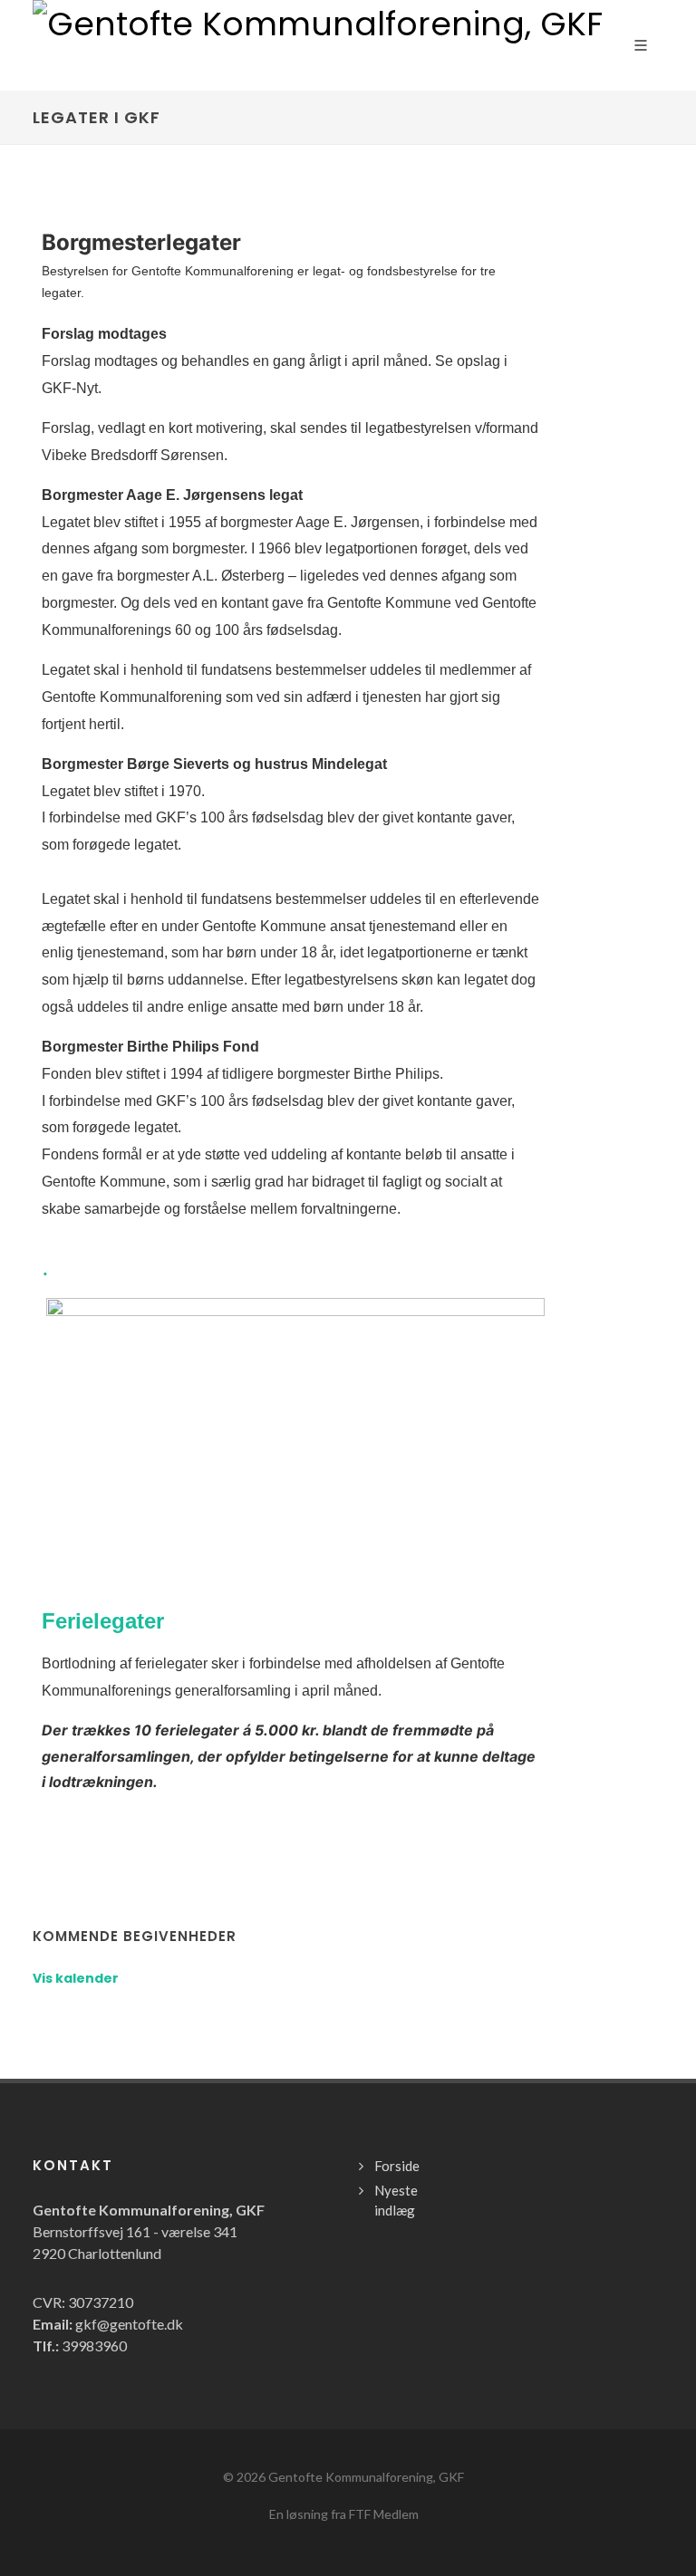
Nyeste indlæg (396, 2201)
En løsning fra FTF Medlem (344, 2514)
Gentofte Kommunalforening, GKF (366, 2477)
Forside (397, 2166)
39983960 (94, 2345)
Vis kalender (76, 1978)
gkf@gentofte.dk (129, 2324)
